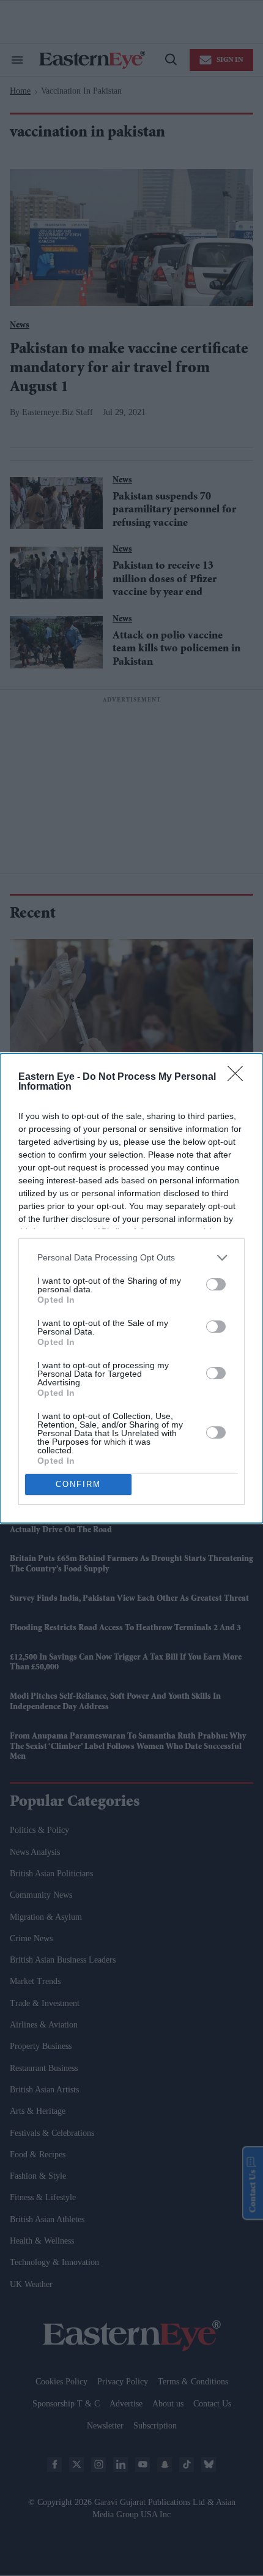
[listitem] (131, 1258)
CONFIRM (78, 1484)
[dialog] (131, 1288)
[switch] (216, 1284)
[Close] (239, 1077)
